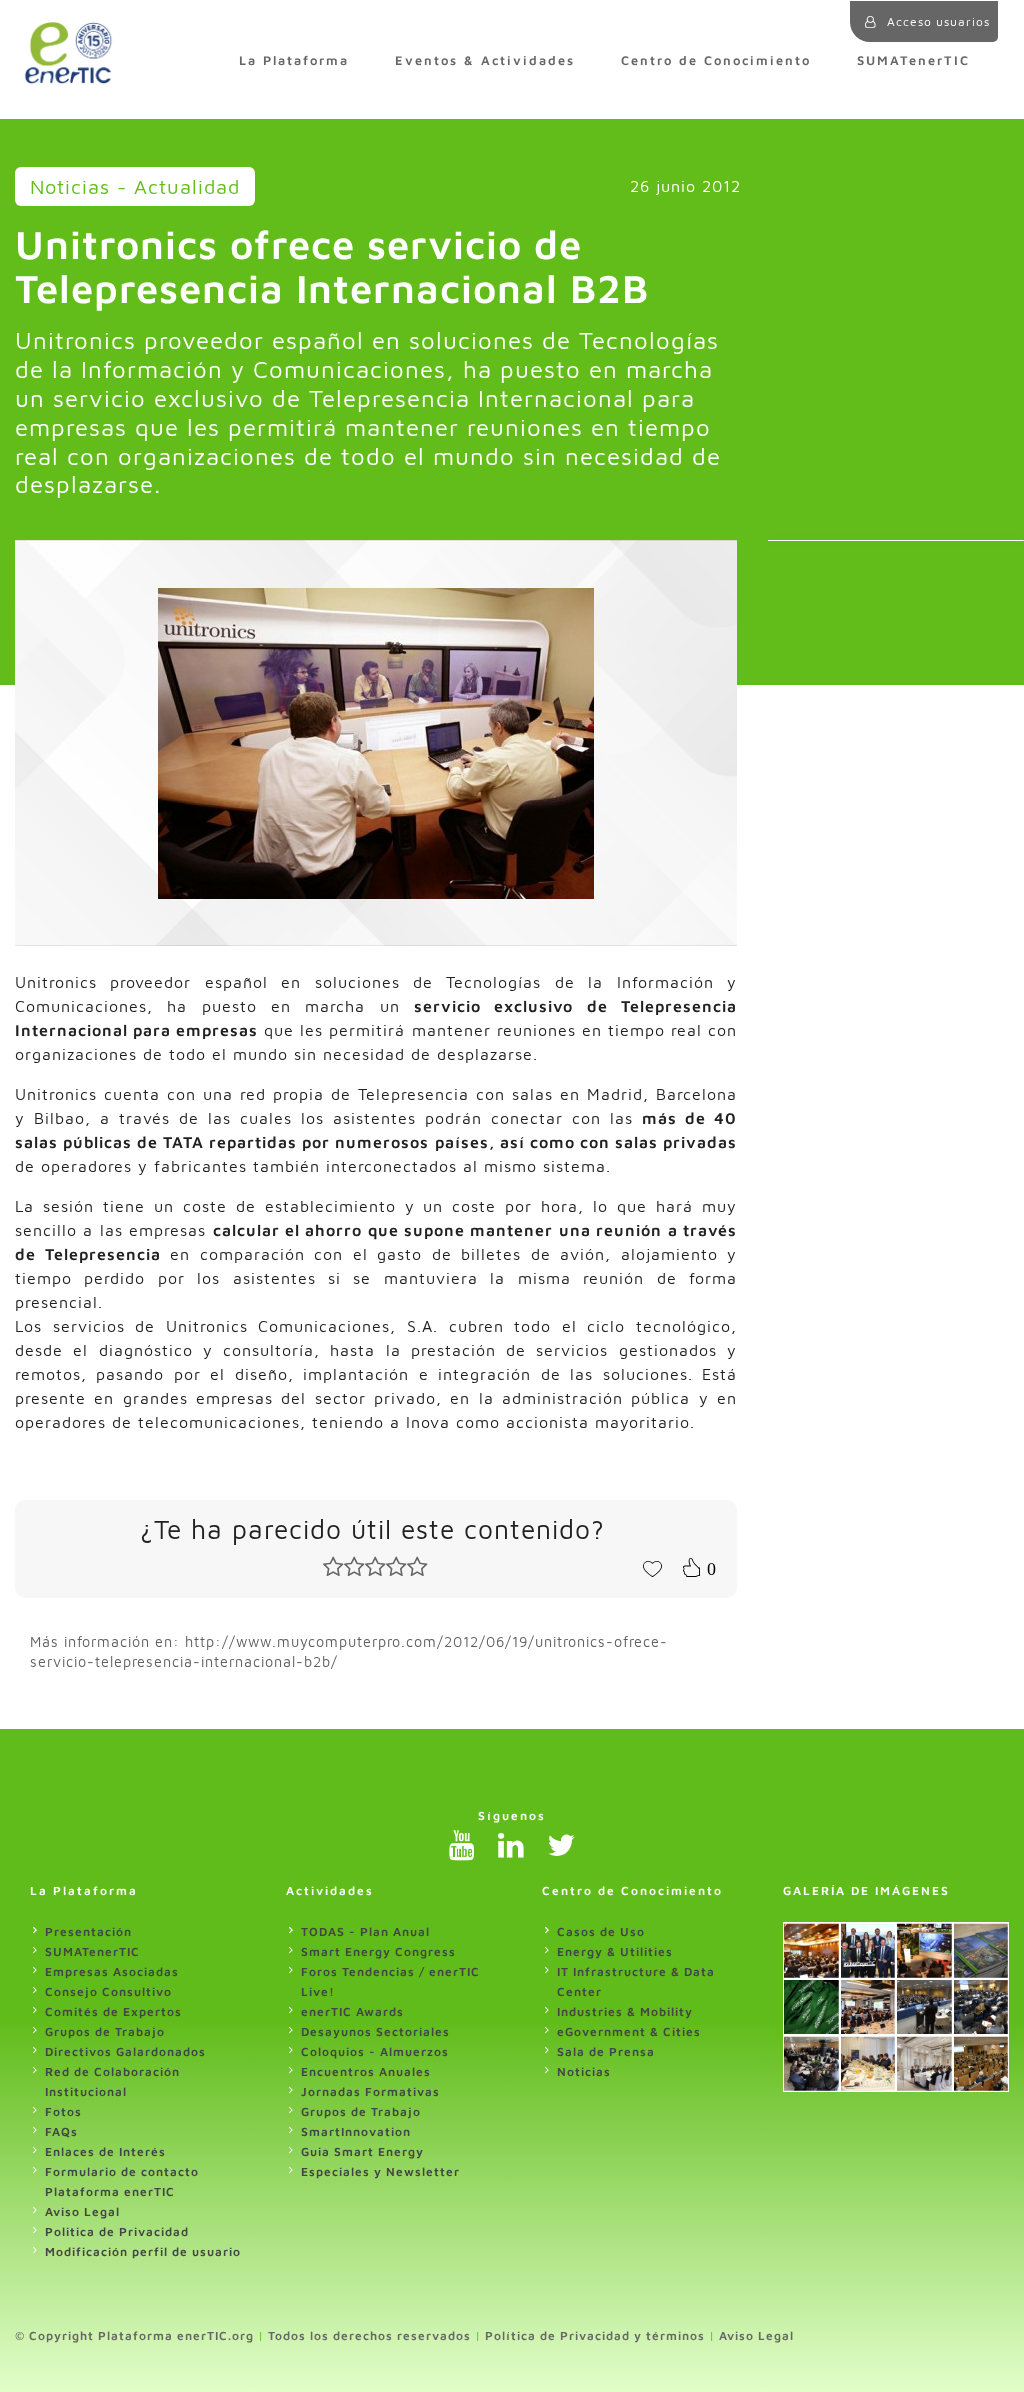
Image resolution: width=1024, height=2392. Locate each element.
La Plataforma (294, 60)
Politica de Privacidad (117, 2231)
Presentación (88, 1931)
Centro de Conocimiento (716, 60)
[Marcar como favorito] (652, 1567)
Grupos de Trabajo (105, 2031)
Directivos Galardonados (125, 2051)
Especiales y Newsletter (380, 2171)
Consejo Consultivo (108, 1991)
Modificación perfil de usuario (143, 2251)
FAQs (61, 2131)
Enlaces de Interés (105, 2151)
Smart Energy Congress (378, 1951)
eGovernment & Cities (629, 2031)
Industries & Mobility (625, 2011)
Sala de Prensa (606, 2051)
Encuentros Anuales (366, 2071)
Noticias (584, 2071)
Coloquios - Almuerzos (375, 2051)
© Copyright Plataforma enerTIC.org (134, 2335)
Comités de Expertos (113, 2011)
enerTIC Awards (352, 2011)
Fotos (63, 2111)
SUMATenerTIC (913, 60)
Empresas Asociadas (112, 1971)
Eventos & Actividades (485, 60)
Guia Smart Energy (362, 2151)
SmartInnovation (356, 2131)
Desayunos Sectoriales (375, 2031)
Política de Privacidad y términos (595, 2335)
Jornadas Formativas (370, 2091)
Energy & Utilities (615, 1951)
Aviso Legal (82, 2211)
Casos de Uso (601, 1931)
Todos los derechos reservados (369, 2335)
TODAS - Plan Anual (365, 1931)
